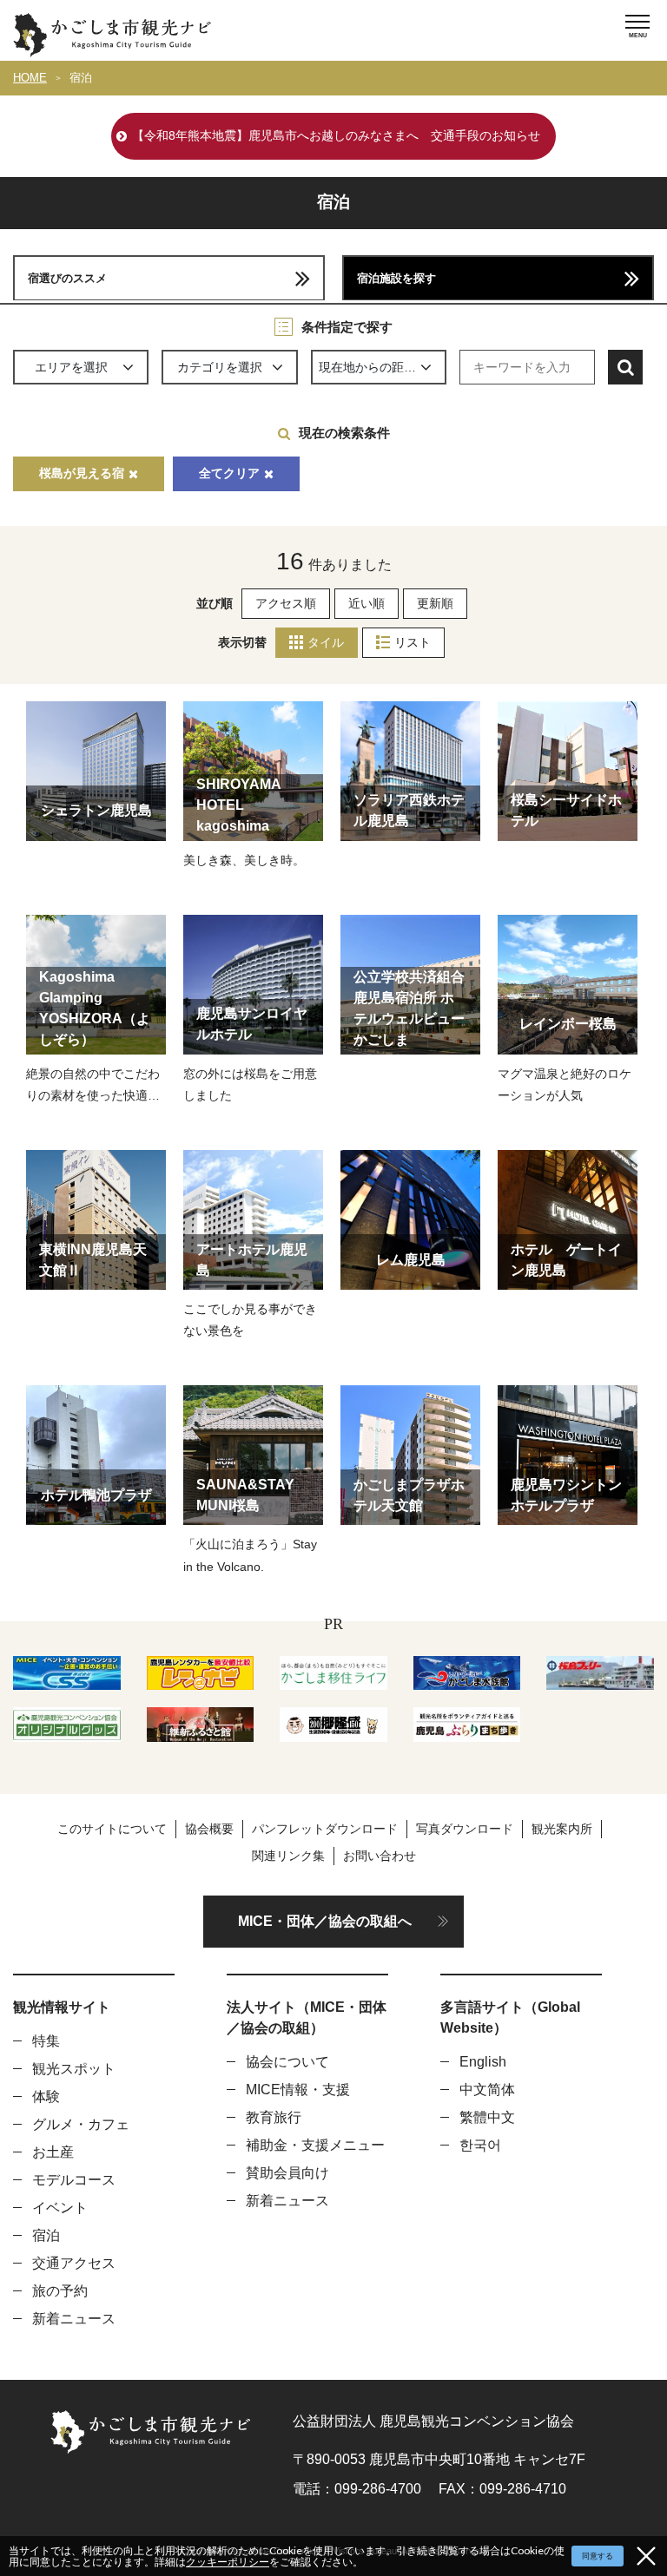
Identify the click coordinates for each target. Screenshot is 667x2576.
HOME (30, 78)
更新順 (435, 603)
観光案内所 (562, 1829)
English (483, 2062)
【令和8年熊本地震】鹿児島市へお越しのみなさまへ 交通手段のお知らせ (336, 135)
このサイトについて (112, 1829)
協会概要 (209, 1829)
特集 (46, 2041)
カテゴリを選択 (220, 367)
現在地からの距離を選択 (383, 367)
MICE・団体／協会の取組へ (325, 1921)
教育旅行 (274, 2117)
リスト (413, 642)
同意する (598, 2556)
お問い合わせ (380, 1856)
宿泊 (81, 78)
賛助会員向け (287, 2173)
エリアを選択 (71, 367)
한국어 (480, 2145)
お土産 (53, 2152)
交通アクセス (74, 2263)
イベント (60, 2208)
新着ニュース (74, 2319)
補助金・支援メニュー (315, 2145)
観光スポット (74, 2069)
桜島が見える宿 (82, 473)
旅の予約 (60, 2291)
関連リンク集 (288, 1856)
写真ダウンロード (465, 1829)
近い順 (367, 603)
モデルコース (74, 2180)
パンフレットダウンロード (325, 1829)
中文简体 (487, 2090)
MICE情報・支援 (298, 2090)
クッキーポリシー (228, 2562)
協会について (287, 2062)
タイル (326, 642)
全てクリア (229, 473)
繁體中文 (487, 2117)
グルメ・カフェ (81, 2124)
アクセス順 (286, 603)
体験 (46, 2096)
